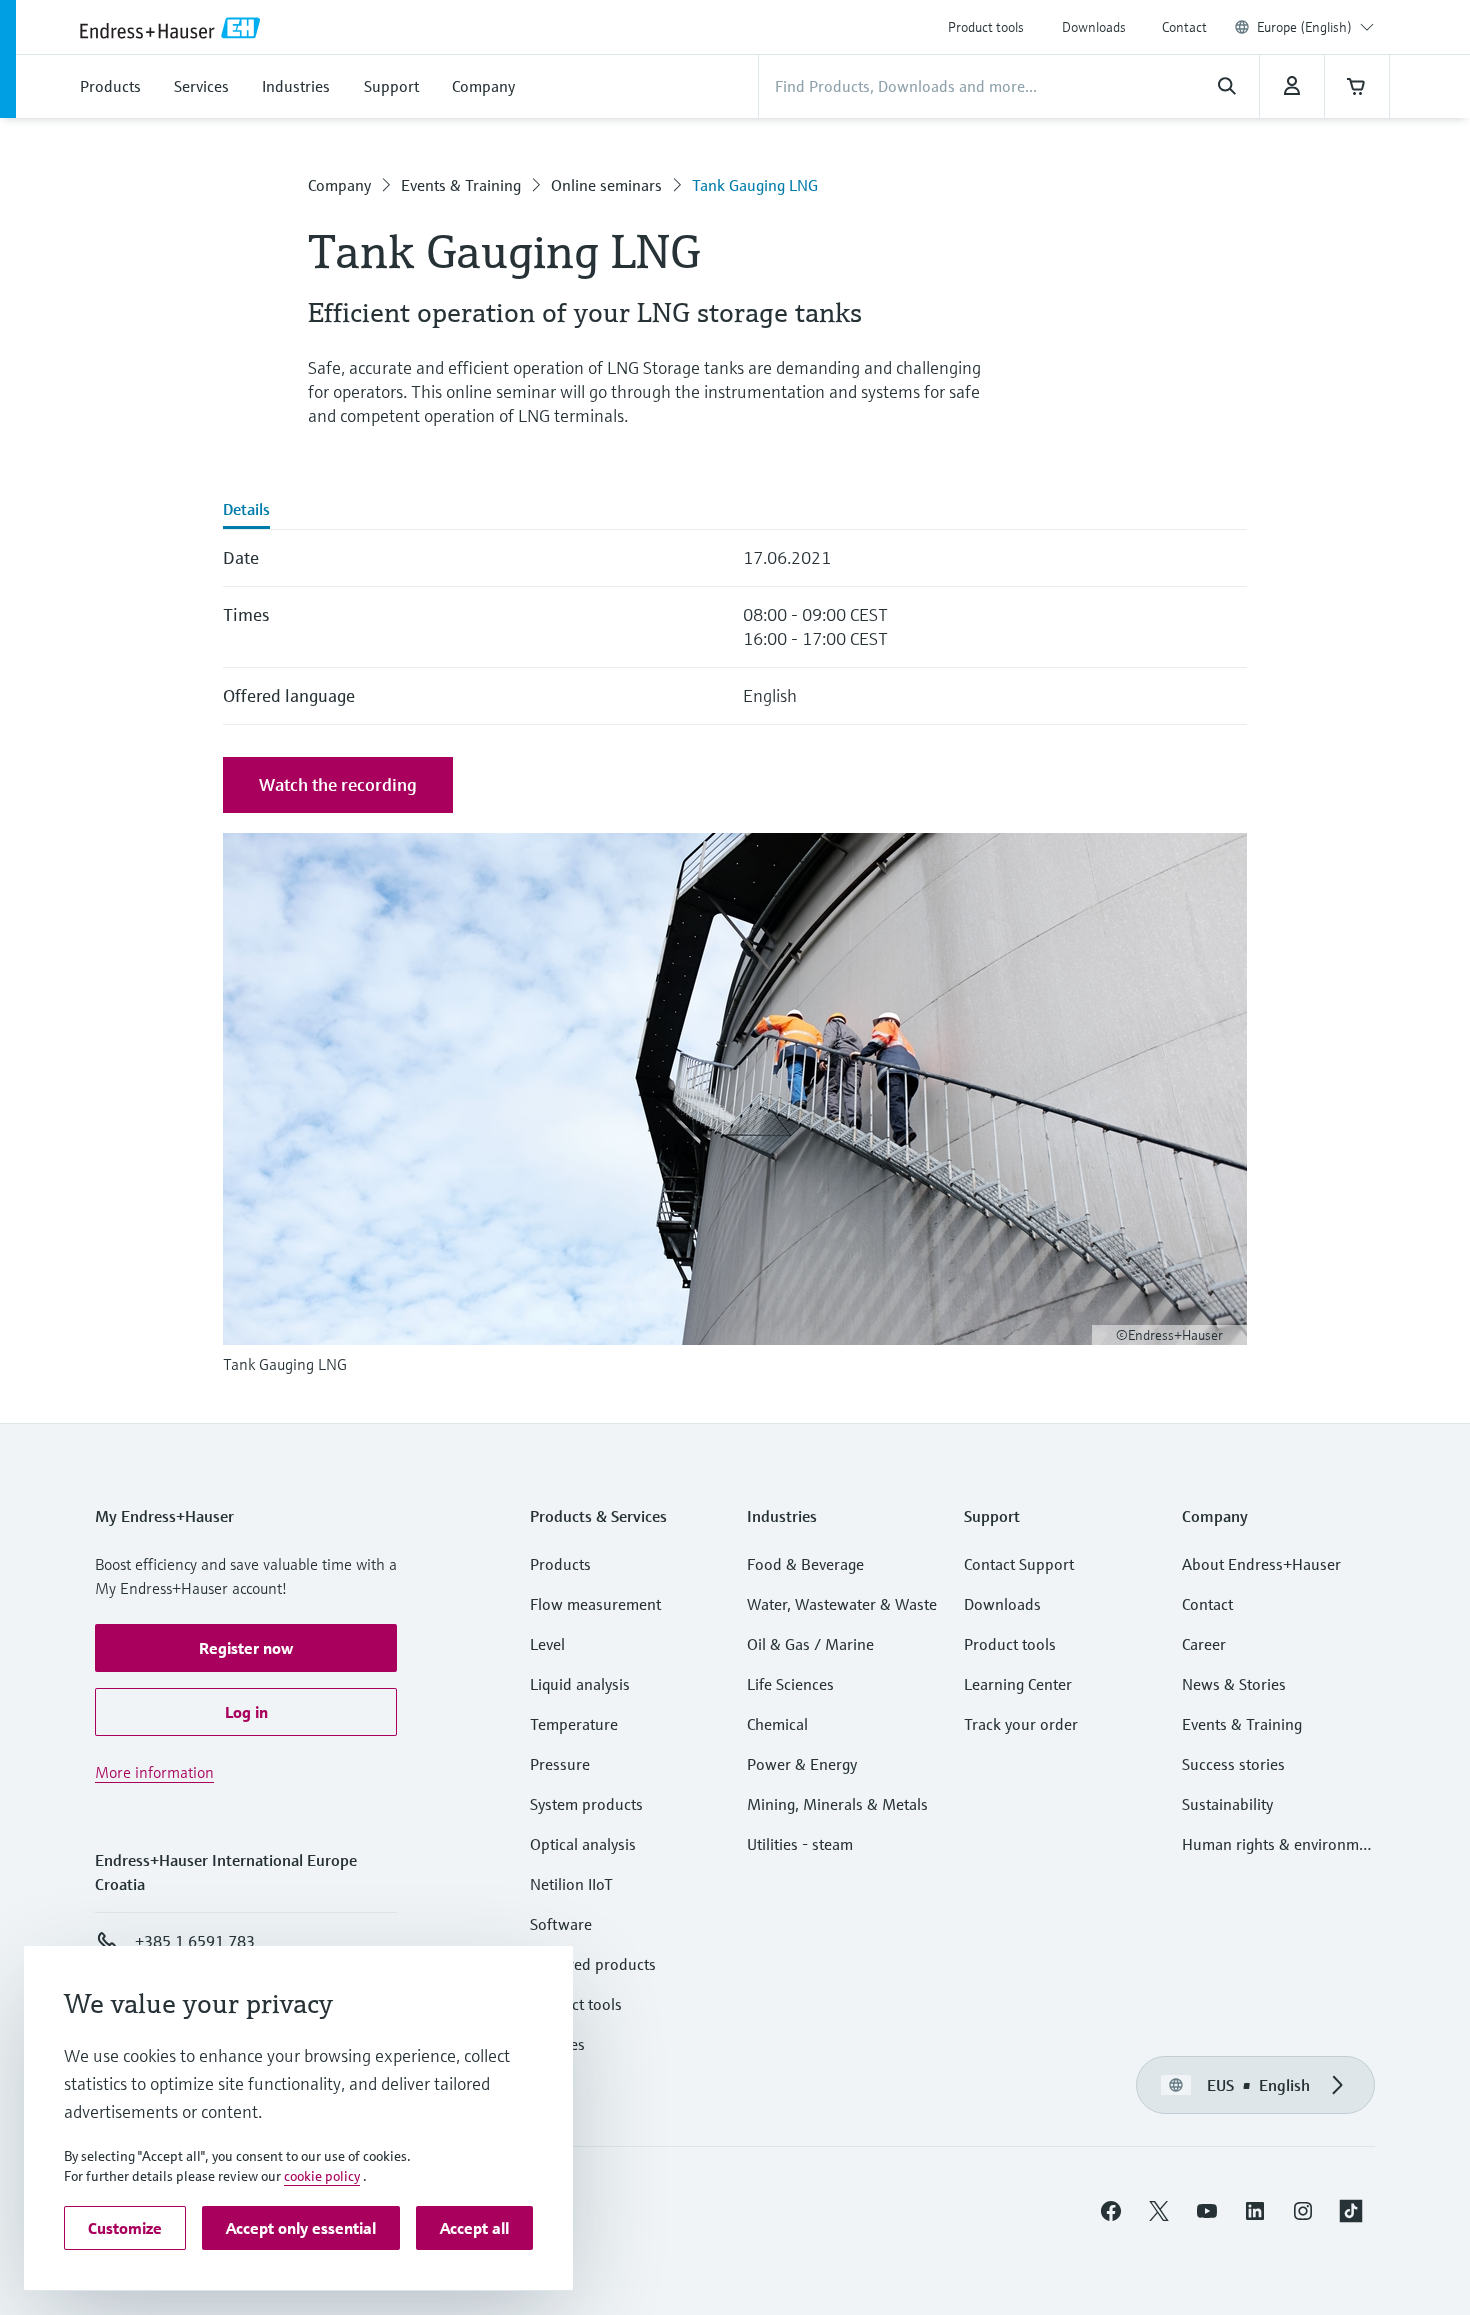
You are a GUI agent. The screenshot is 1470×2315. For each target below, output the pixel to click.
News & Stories (1234, 1684)
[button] (246, 1648)
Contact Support (1019, 1564)
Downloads (1094, 27)
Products (560, 1564)
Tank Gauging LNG (755, 185)
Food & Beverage (805, 1564)
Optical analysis (583, 1844)
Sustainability (1227, 1804)
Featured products (593, 1964)
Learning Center (1018, 1684)
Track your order (1021, 1724)
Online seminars (606, 185)
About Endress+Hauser (1261, 1564)
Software (561, 1924)
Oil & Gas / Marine (810, 1644)
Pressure (560, 1764)
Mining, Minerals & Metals (837, 1804)
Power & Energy (802, 1764)
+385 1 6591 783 (195, 1941)
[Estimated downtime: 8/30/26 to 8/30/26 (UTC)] (1292, 86)
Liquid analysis (580, 1684)
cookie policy (322, 2176)
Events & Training (461, 185)
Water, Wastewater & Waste (842, 1604)
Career (1204, 1644)
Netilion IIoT (571, 1884)
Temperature (574, 1724)
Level (547, 1644)
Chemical (777, 1724)
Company (339, 185)
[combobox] (1315, 27)
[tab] (246, 511)
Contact (1184, 27)
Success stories (1233, 1764)
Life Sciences (790, 1684)
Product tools (986, 27)
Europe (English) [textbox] (1304, 27)
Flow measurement (595, 1604)
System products (586, 1804)
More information (154, 1772)
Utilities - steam (800, 1844)
